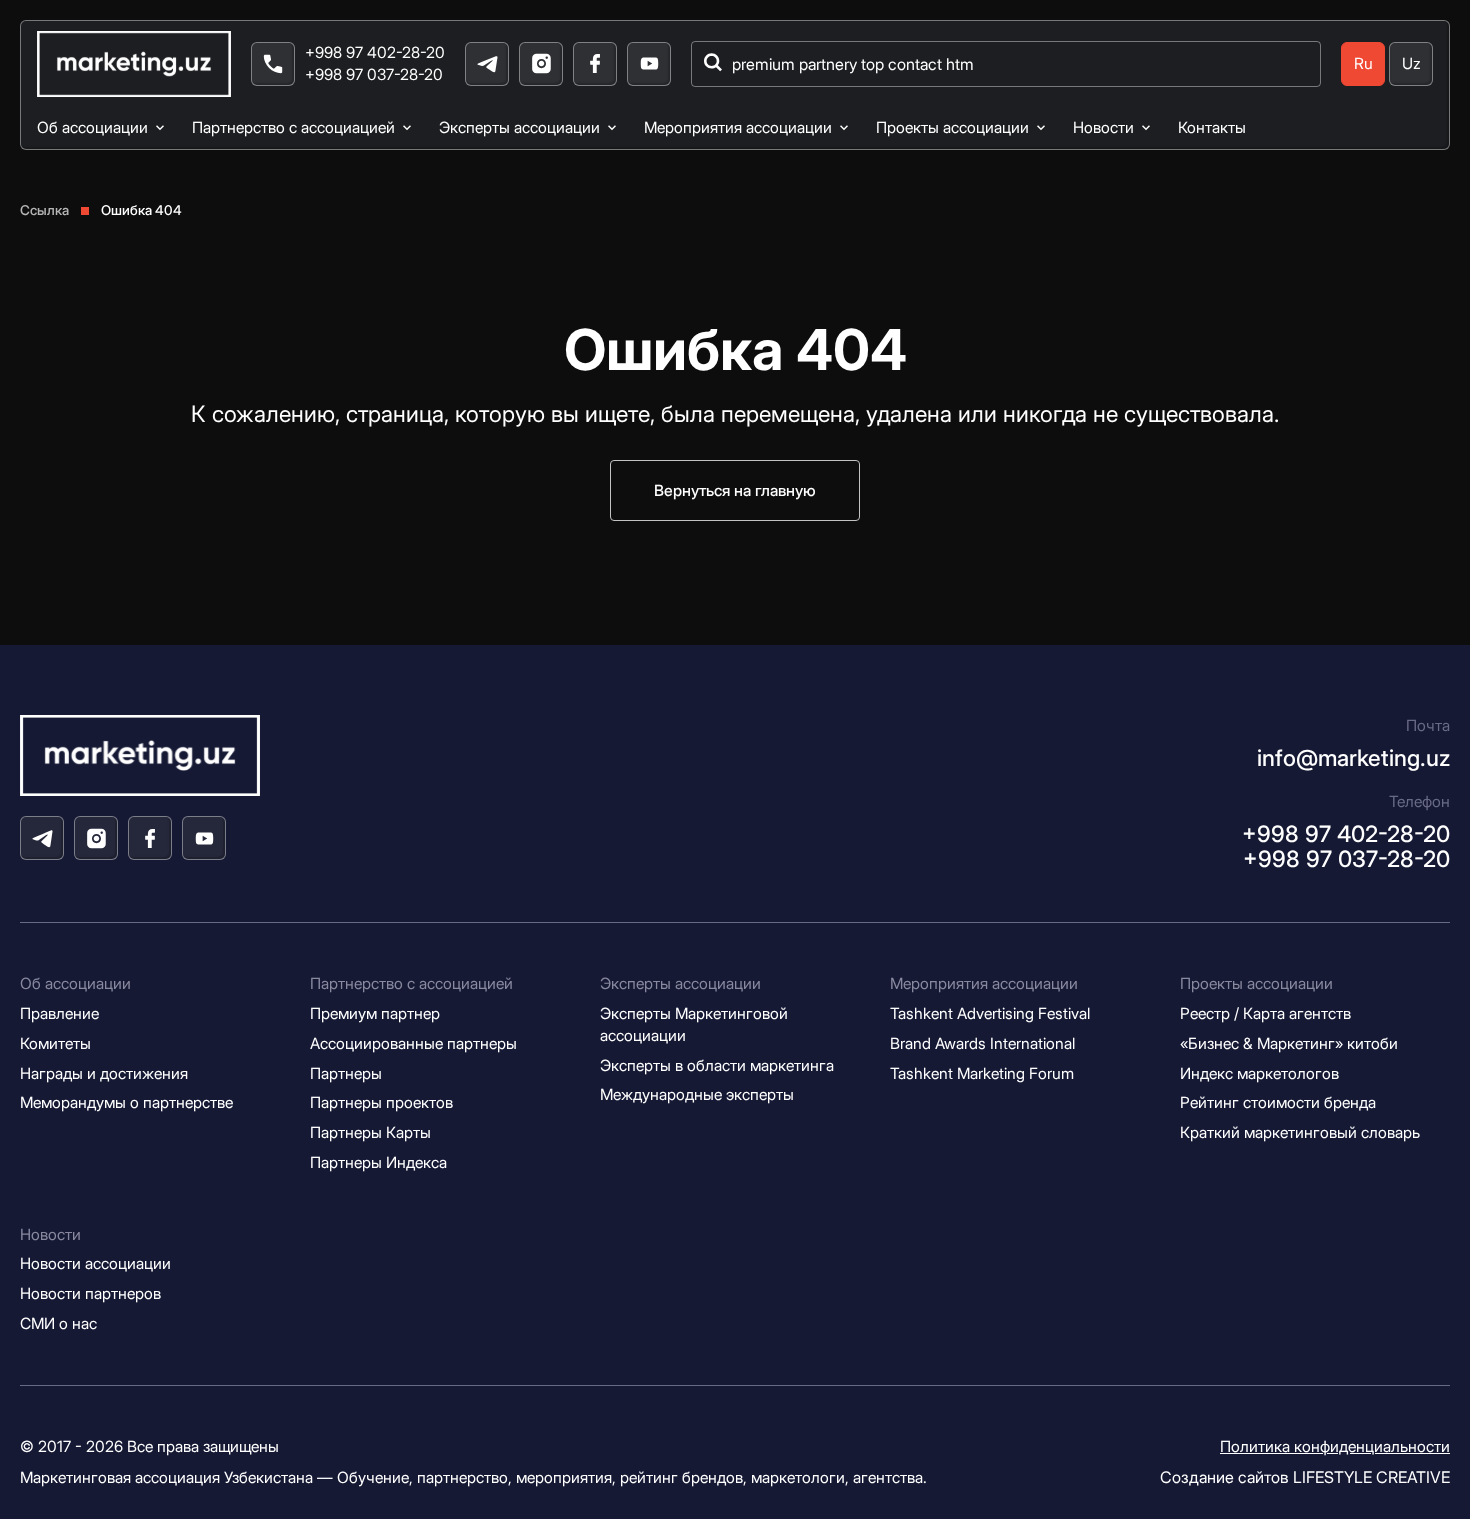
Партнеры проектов (381, 1102)
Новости (1103, 127)
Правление (59, 1013)
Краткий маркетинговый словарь (1300, 1132)
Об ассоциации (92, 127)
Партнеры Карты (370, 1132)
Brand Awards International (982, 1043)
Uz (1411, 63)
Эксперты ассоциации (519, 127)
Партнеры (346, 1073)
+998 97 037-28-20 (374, 74)
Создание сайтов (1305, 1477)
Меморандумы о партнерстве (126, 1102)
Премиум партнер (375, 1013)
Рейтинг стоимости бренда (1278, 1102)
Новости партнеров (90, 1293)
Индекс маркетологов (1259, 1073)
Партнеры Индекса (378, 1162)
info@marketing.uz (1353, 757)
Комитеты (55, 1043)
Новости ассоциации (95, 1263)
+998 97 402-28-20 (375, 52)
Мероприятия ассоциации (738, 127)
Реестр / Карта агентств (1265, 1013)
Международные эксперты (697, 1094)
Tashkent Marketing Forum (982, 1073)
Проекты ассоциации (952, 127)
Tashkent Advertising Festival (990, 1013)
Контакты (1212, 127)
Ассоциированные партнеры (413, 1043)
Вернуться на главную (735, 490)
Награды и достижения (104, 1073)
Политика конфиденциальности (1335, 1446)
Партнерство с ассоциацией (293, 127)
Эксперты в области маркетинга (717, 1065)
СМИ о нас (58, 1323)
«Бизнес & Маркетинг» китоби (1289, 1043)
